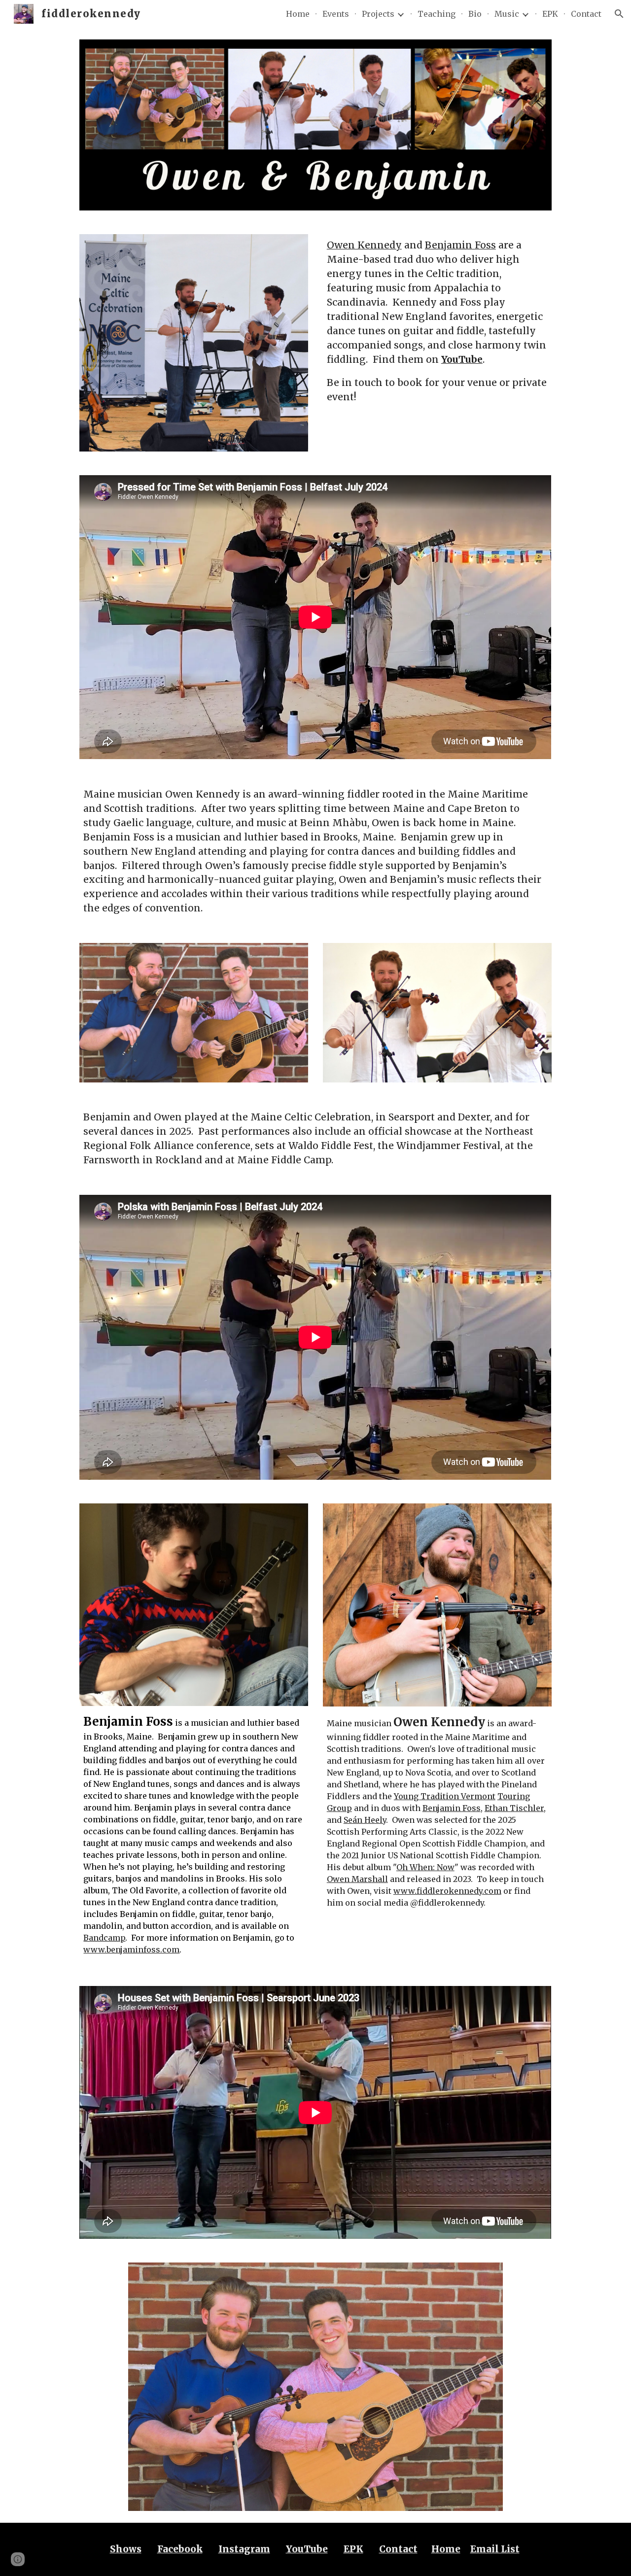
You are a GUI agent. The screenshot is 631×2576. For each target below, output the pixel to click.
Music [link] (507, 14)
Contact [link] (586, 14)
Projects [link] (378, 14)
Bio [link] (475, 14)
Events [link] (336, 14)
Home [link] (298, 14)
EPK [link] (550, 14)
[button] (619, 14)
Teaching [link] (437, 14)
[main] (437, 321)
